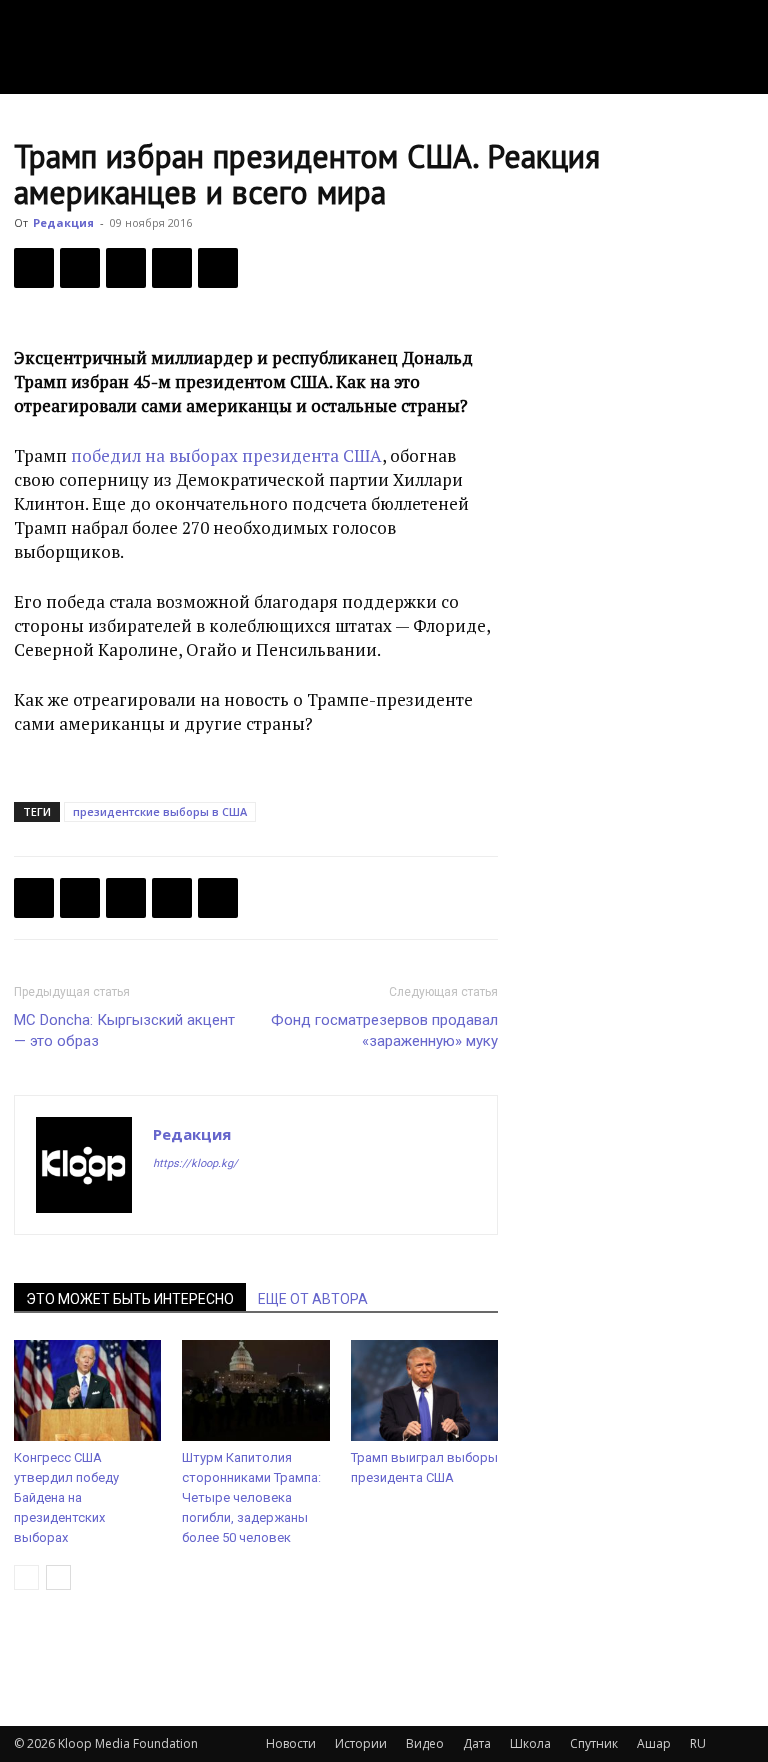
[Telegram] (172, 268)
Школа (530, 1743)
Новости (291, 1743)
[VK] (126, 268)
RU (698, 1743)
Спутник (594, 1743)
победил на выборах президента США (226, 455)
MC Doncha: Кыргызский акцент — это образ (124, 1030)
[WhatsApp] (218, 268)
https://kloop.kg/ (195, 1163)
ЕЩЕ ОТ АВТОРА (313, 1299)
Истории (361, 1743)
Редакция (63, 222)
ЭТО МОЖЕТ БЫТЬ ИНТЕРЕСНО (130, 1299)
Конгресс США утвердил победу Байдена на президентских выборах (66, 1497)
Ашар (654, 1743)
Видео (425, 1743)
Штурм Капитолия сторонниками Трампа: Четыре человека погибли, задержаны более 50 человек (251, 1497)
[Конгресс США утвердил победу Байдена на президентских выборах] (87, 1390)
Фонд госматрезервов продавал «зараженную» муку (384, 1030)
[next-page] (58, 1577)
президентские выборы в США (160, 811)
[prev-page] (26, 1577)
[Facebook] (34, 268)
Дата (477, 1743)
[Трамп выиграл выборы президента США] (424, 1390)
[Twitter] (80, 268)
